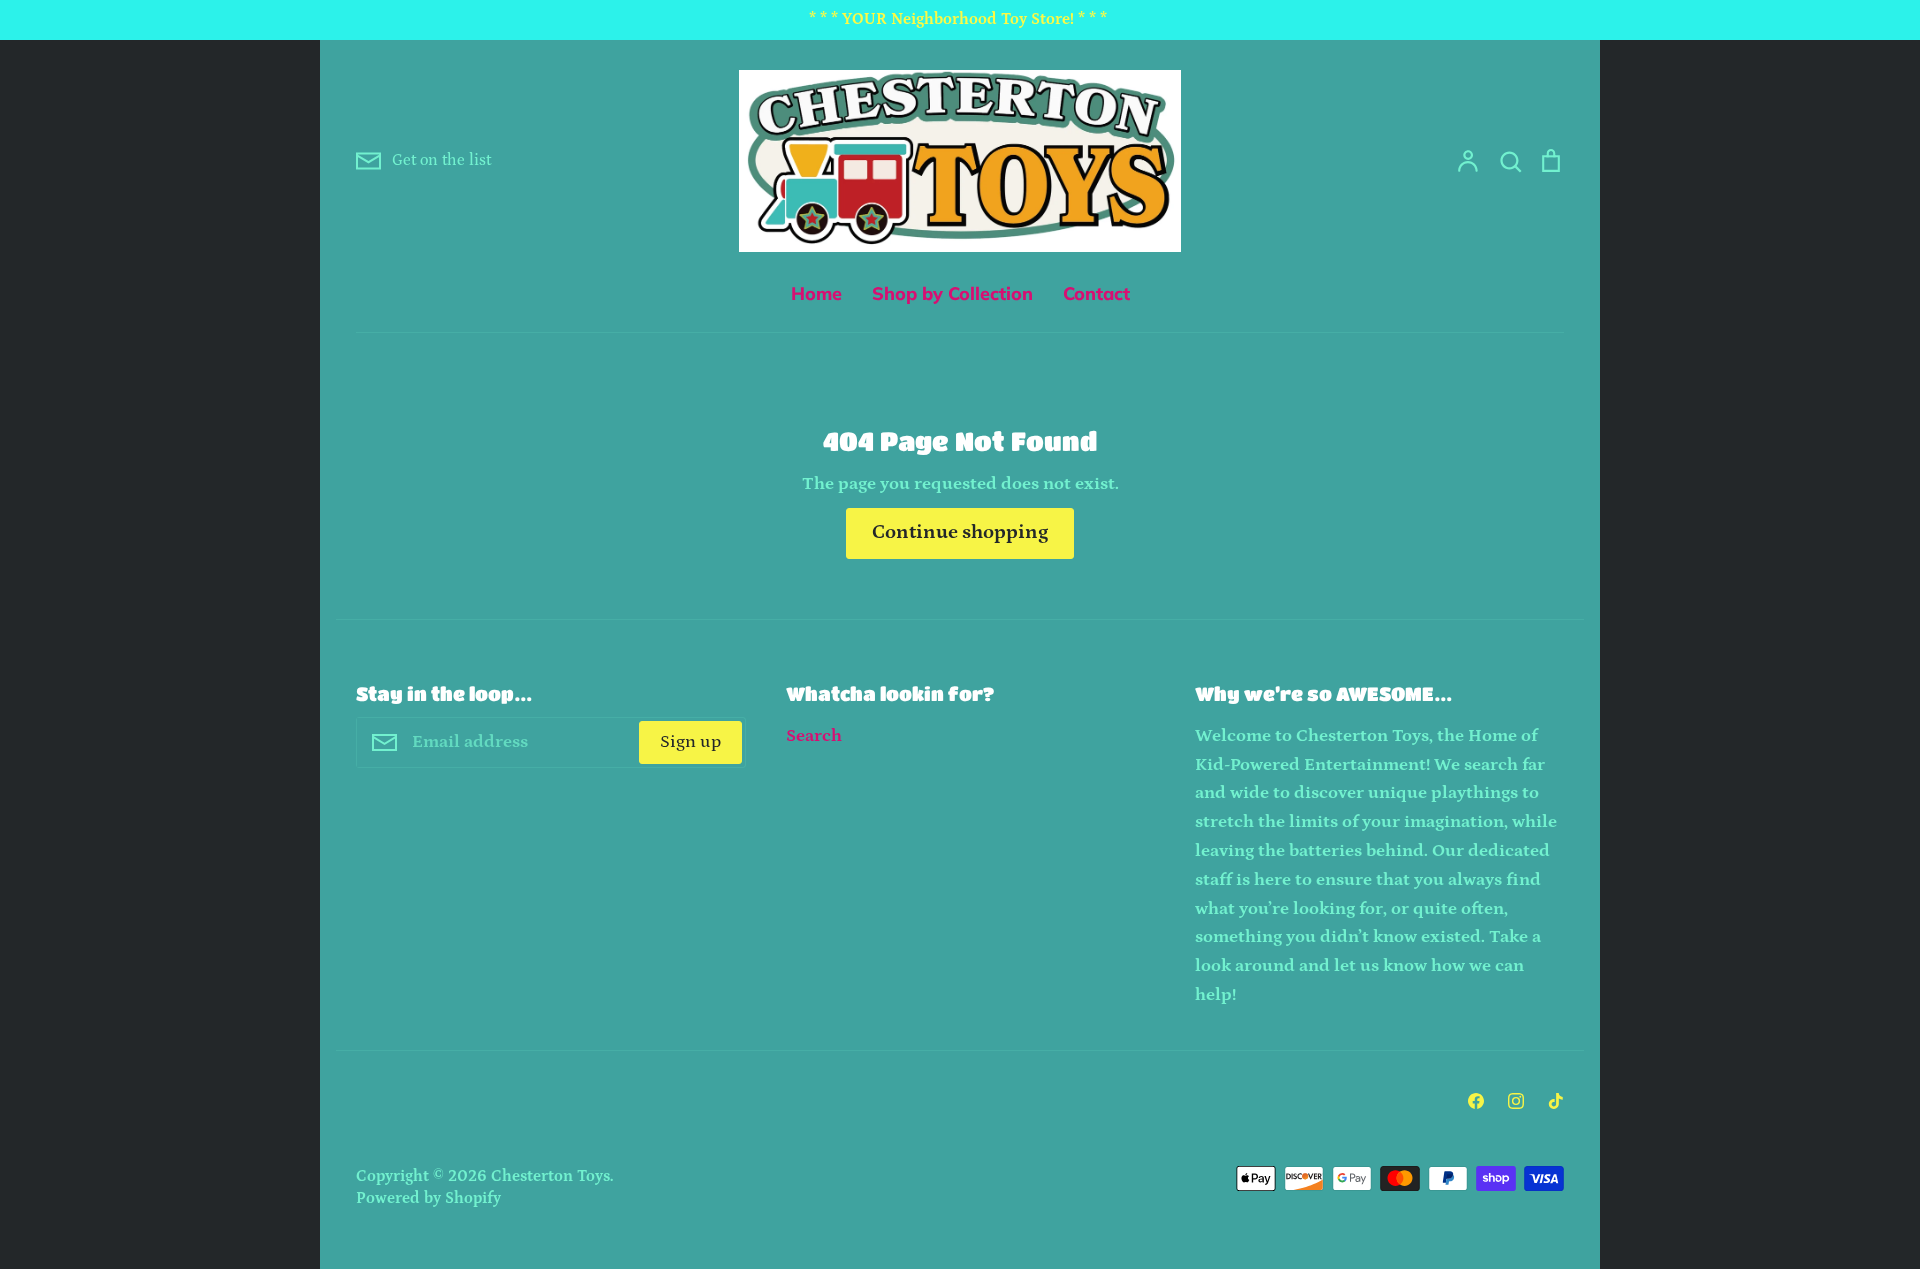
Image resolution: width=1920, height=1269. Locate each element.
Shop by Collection (952, 293)
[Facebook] (1476, 1101)
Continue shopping (960, 532)
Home (816, 293)
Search (814, 736)
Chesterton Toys (550, 1176)
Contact (1096, 293)
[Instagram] (1516, 1101)
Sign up (690, 742)
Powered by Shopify (428, 1198)
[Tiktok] (1556, 1101)
